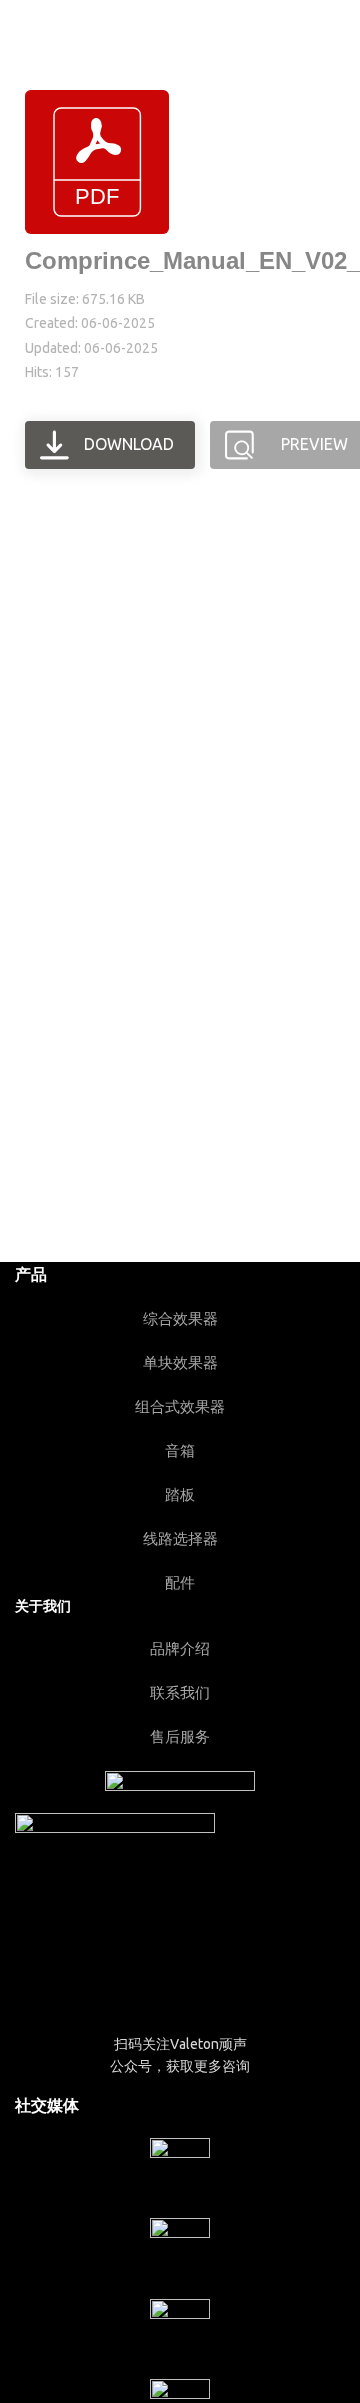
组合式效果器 (180, 1406)
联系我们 (180, 1692)
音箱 (180, 1450)
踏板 (180, 1494)
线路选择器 (180, 1538)
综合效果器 (180, 1318)
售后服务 (180, 1736)
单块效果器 (180, 1362)
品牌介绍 (180, 1648)
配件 (180, 1582)
